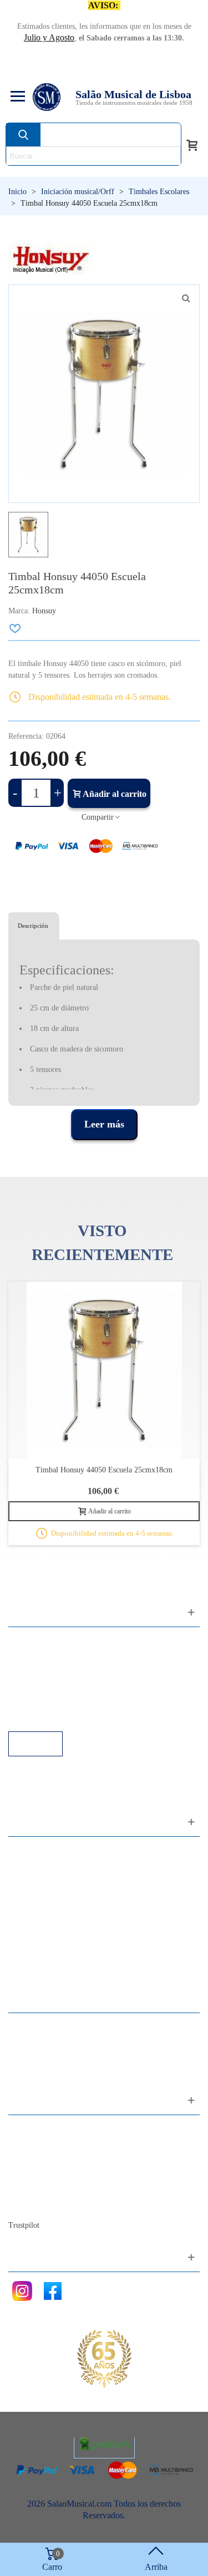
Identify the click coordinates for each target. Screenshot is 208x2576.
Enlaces (33, 1656)
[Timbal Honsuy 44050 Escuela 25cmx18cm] (186, 298)
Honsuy (44, 611)
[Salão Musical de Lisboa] (47, 97)
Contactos (37, 2129)
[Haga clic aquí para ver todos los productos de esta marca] (51, 258)
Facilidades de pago (54, 1716)
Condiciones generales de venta (75, 1686)
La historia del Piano (55, 2189)
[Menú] (16, 97)
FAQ (28, 1641)
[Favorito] (16, 628)
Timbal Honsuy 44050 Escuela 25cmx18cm (104, 1470)
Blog (28, 2204)
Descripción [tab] (33, 926)
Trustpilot (24, 2225)
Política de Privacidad (57, 1671)
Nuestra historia (47, 2174)
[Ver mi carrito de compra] (192, 144)
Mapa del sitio (44, 2144)
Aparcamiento (44, 1701)
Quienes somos (46, 2159)
